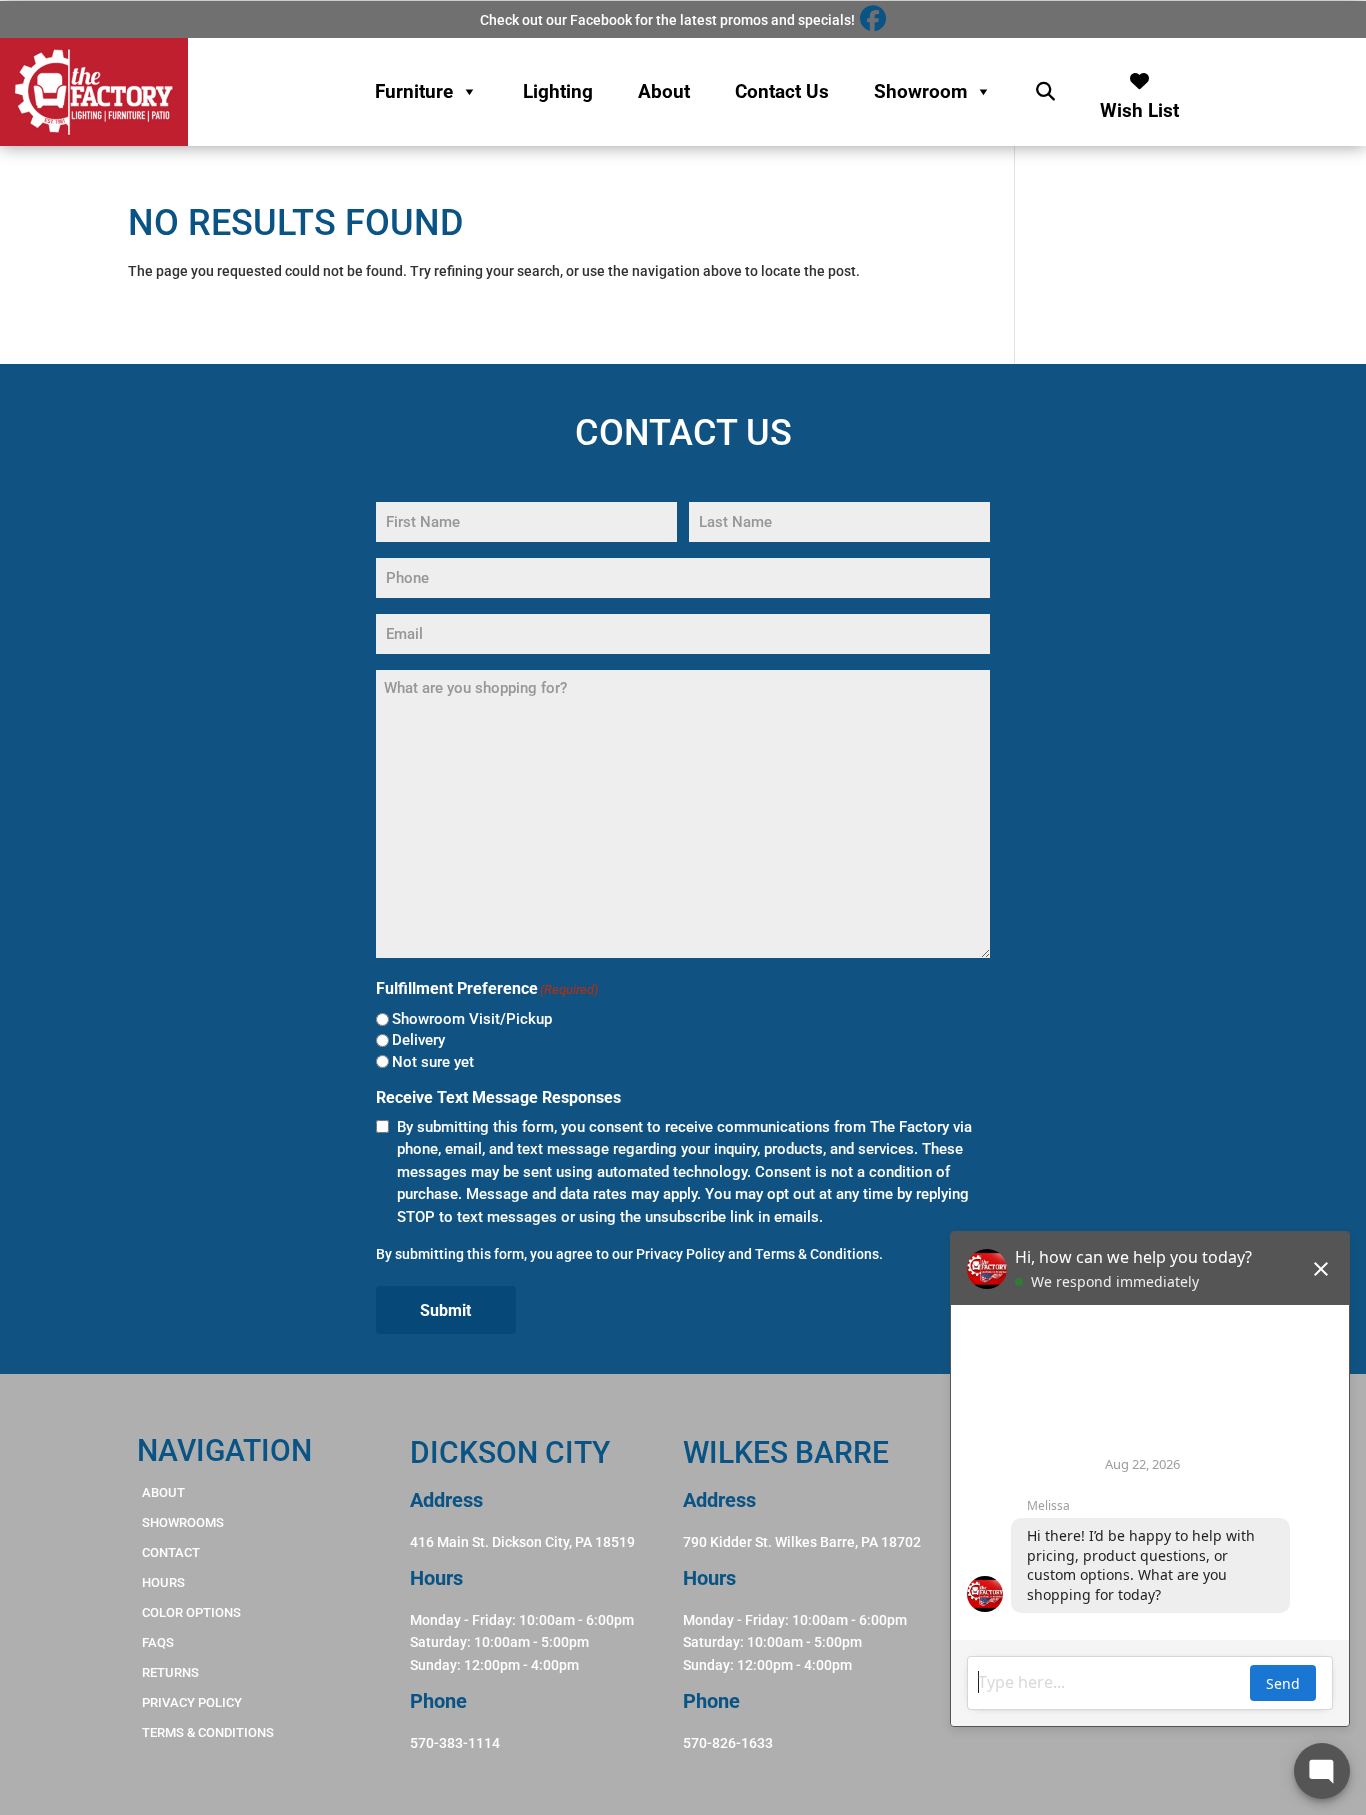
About (664, 91)
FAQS (158, 1642)
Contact (171, 1552)
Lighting (558, 91)
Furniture (414, 91)
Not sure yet (433, 1062)
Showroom (920, 91)
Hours (163, 1582)
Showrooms (183, 1522)
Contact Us (782, 91)
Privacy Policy (680, 1254)
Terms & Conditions (817, 1254)
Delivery (418, 1040)
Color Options (191, 1612)
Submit (445, 1310)
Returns (170, 1672)
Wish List (1139, 105)
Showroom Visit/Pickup (472, 1019)
